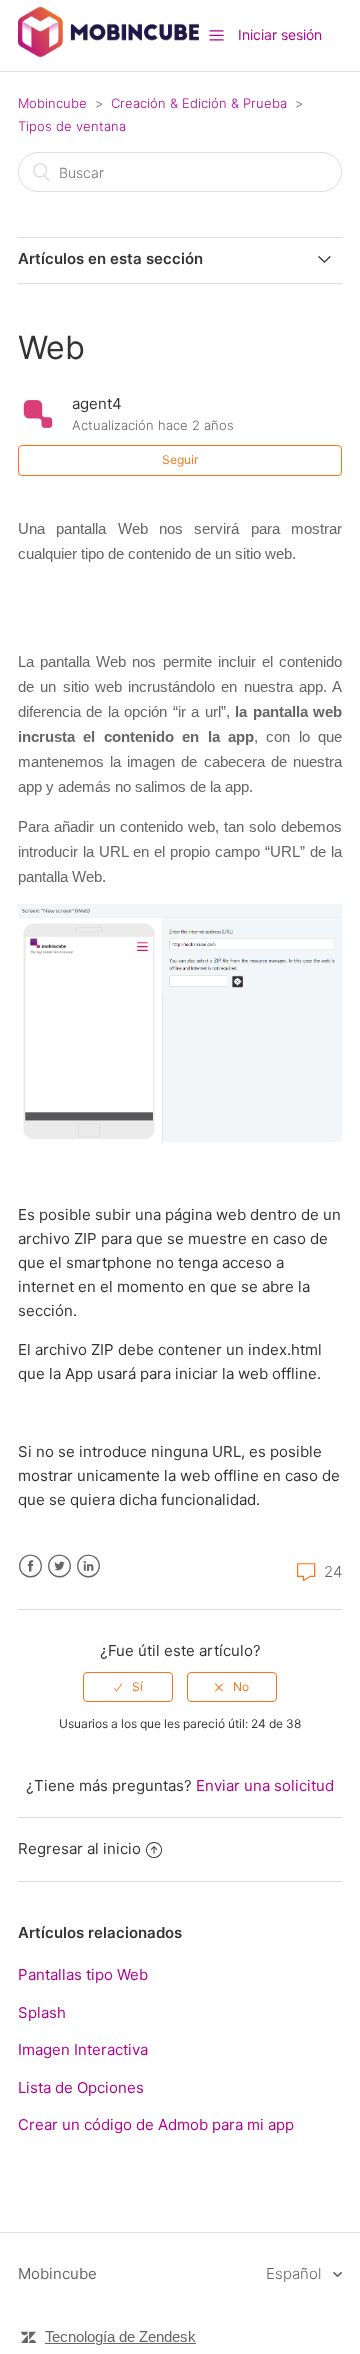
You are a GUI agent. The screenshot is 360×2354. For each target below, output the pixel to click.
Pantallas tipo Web (83, 1974)
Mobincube (52, 103)
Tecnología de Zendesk (120, 2336)
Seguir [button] (180, 459)
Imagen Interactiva (83, 2049)
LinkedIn (88, 1566)
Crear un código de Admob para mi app (156, 2124)
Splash (42, 2012)
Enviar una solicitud (265, 1785)
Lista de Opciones (81, 2087)
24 (331, 1571)
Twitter (59, 1566)
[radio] (128, 1687)
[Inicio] (108, 51)
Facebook (30, 1566)
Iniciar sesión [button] (280, 34)
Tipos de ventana (72, 126)
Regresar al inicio (79, 1848)
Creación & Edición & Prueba (199, 103)
